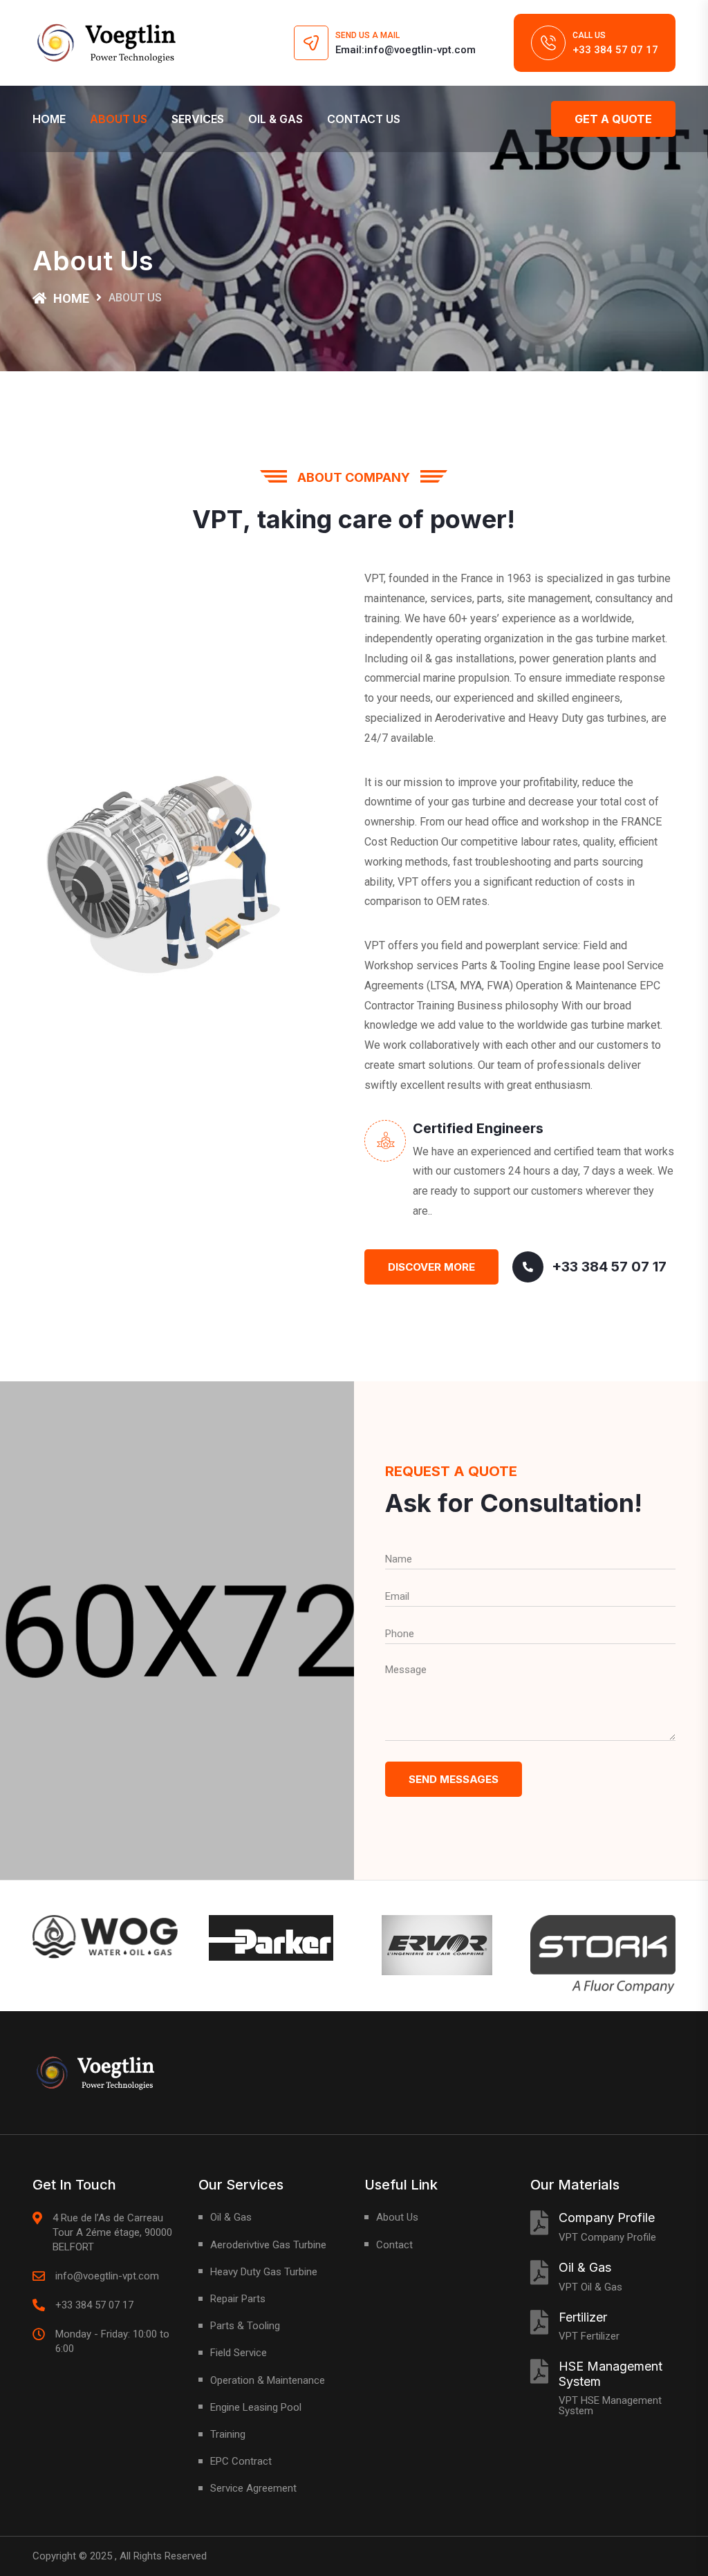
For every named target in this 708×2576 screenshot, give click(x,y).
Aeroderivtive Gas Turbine (268, 2245)
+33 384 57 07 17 (615, 50)
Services (198, 119)
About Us (397, 2217)
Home (49, 119)
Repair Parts (238, 2299)
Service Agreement (253, 2488)
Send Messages (454, 1779)
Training (228, 2434)
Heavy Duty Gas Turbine (264, 2272)
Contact (394, 2245)
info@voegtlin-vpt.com (107, 2276)
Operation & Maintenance (268, 2380)
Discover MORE (431, 1267)
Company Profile (607, 2218)
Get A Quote (613, 119)
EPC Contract (241, 2461)
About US (119, 119)
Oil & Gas (276, 119)
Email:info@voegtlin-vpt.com (406, 50)
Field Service (239, 2353)
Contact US (364, 119)
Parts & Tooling (245, 2326)
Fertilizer (583, 2317)
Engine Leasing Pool (256, 2407)
